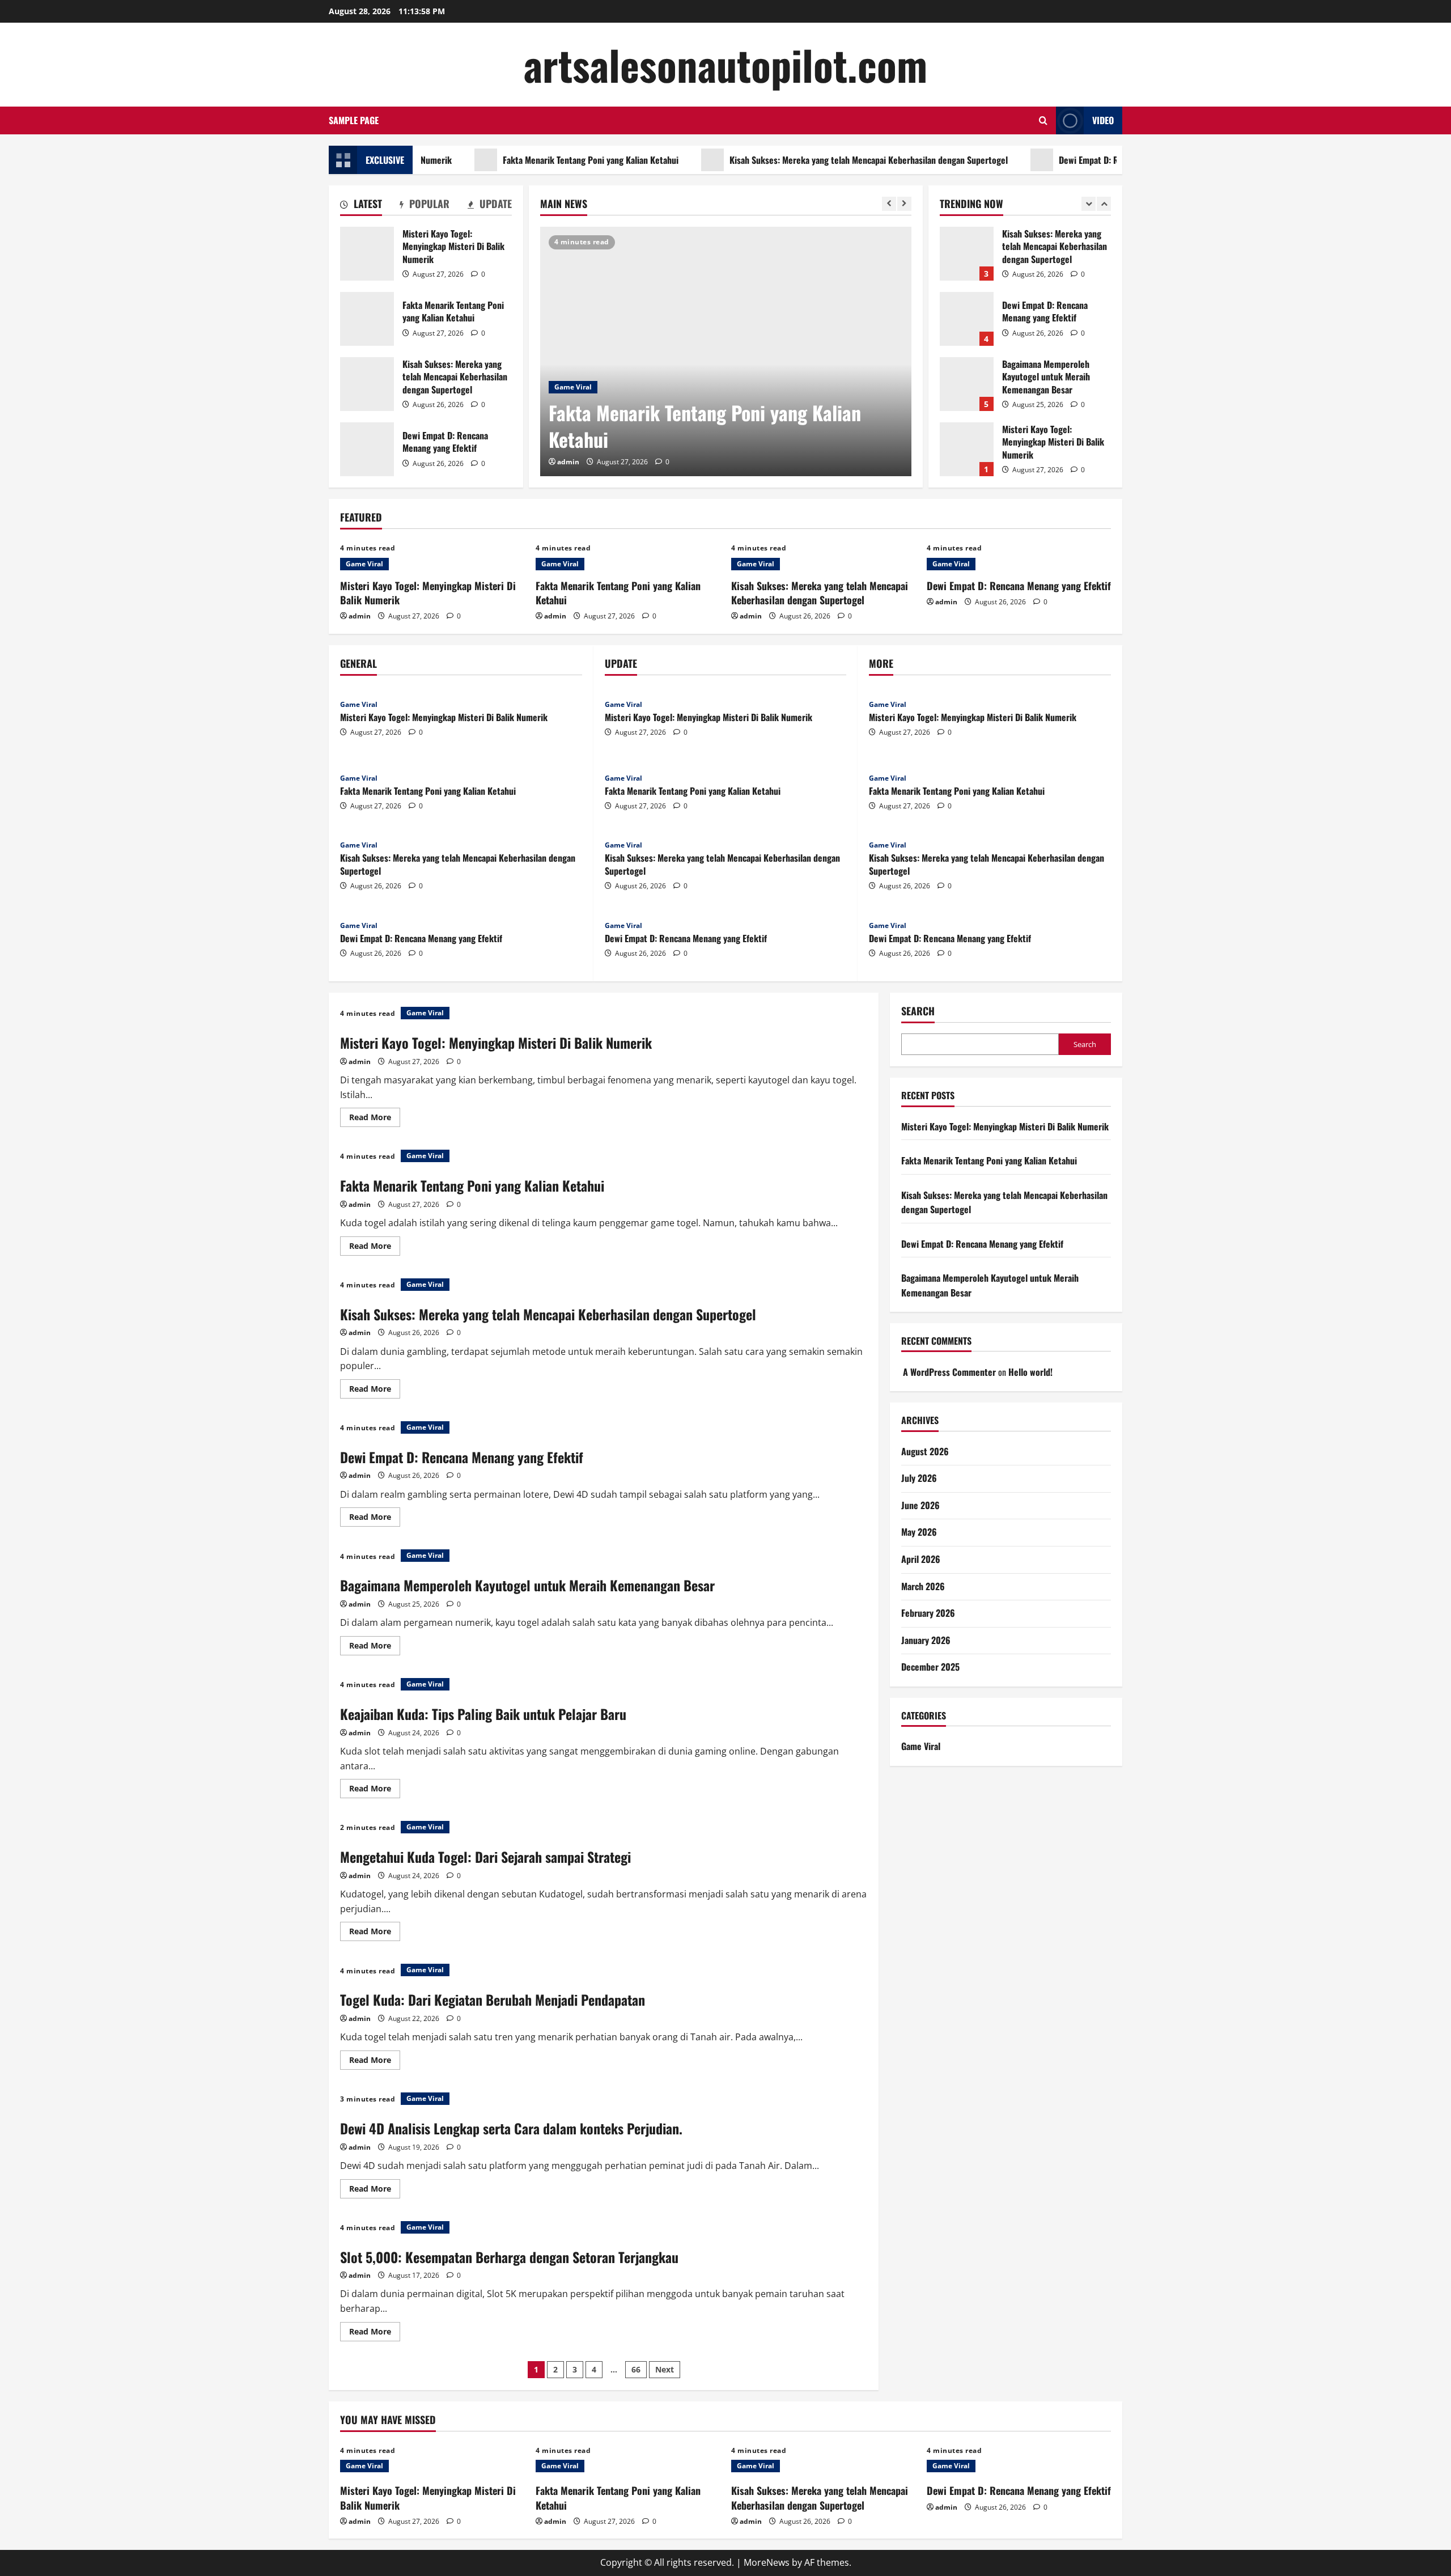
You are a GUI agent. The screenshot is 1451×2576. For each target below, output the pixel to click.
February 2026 (928, 1613)
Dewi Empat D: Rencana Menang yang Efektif (1075, 160)
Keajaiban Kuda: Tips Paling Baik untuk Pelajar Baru (483, 1714)
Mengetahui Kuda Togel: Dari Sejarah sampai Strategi (485, 1857)
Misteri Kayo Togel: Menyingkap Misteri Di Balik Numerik (367, 254)
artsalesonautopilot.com (725, 64)
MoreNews (767, 2562)
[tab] (361, 206)
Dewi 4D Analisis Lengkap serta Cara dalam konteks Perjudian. (511, 2128)
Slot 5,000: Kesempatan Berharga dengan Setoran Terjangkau (509, 2257)
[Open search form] (1043, 120)
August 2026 (925, 1451)
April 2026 (921, 1559)
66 (636, 2369)
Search (918, 1011)
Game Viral (573, 387)
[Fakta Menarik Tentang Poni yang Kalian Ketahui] (726, 351)
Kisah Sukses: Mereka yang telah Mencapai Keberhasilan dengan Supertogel (803, 160)
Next (665, 2369)
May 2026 (919, 1532)
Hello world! (1030, 1372)
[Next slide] (904, 204)
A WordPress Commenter (949, 1372)
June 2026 (920, 1505)
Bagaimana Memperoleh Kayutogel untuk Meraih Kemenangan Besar (967, 360)
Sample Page (354, 120)
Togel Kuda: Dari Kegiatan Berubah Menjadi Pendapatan (493, 1999)
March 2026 (923, 1586)
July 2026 (919, 1478)
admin (568, 462)
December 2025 (930, 1667)
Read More (375, 1119)
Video (1103, 120)
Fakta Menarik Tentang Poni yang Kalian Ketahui (525, 160)
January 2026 (926, 1640)
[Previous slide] (889, 204)
